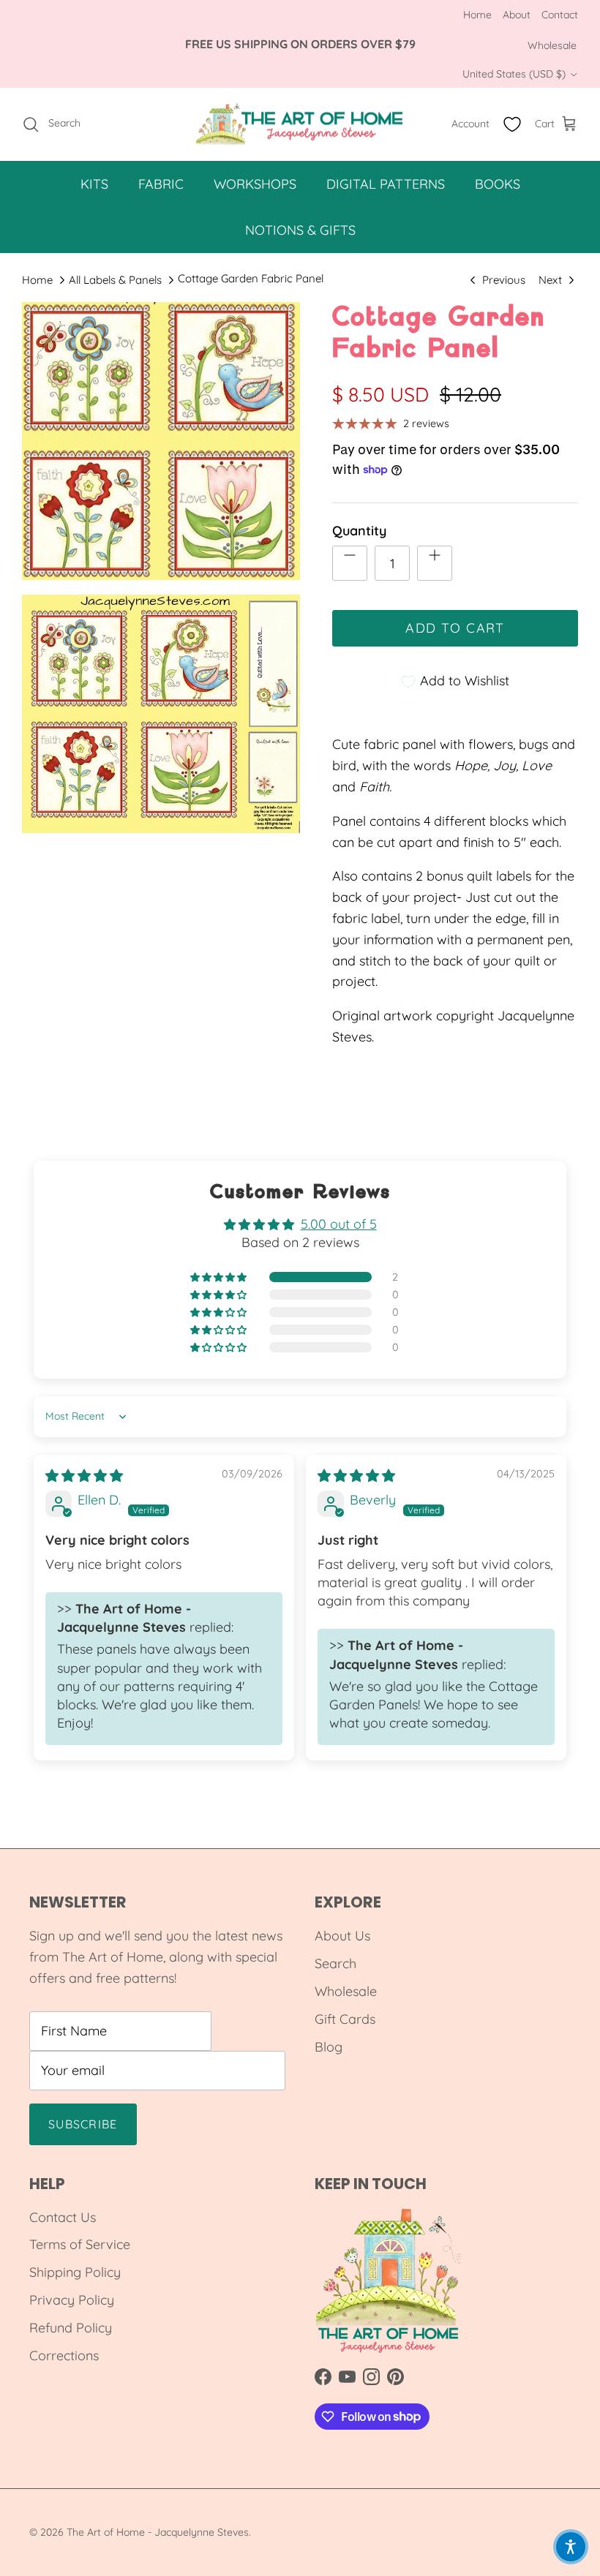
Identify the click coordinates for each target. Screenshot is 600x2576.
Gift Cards (345, 2019)
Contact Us (63, 2217)
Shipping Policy (75, 2272)
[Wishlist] (512, 124)
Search (335, 1963)
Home (477, 15)
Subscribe (83, 2124)
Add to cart (455, 628)
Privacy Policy (72, 2300)
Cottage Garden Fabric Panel (251, 278)
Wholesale (552, 45)
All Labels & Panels (115, 280)
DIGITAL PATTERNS (386, 184)
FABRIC (161, 184)
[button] (220, 1277)
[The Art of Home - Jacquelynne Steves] (300, 124)
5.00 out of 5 (339, 1224)
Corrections (64, 2355)
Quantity (359, 531)
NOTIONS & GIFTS (300, 230)
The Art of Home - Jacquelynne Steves (158, 2532)
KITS (94, 184)
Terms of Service (80, 2244)
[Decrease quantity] (350, 563)
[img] (84, 1476)
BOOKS (498, 184)
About (517, 15)
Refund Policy (71, 2328)
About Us (342, 1936)
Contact (560, 15)
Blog (329, 2047)
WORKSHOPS (255, 184)
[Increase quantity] (435, 563)
